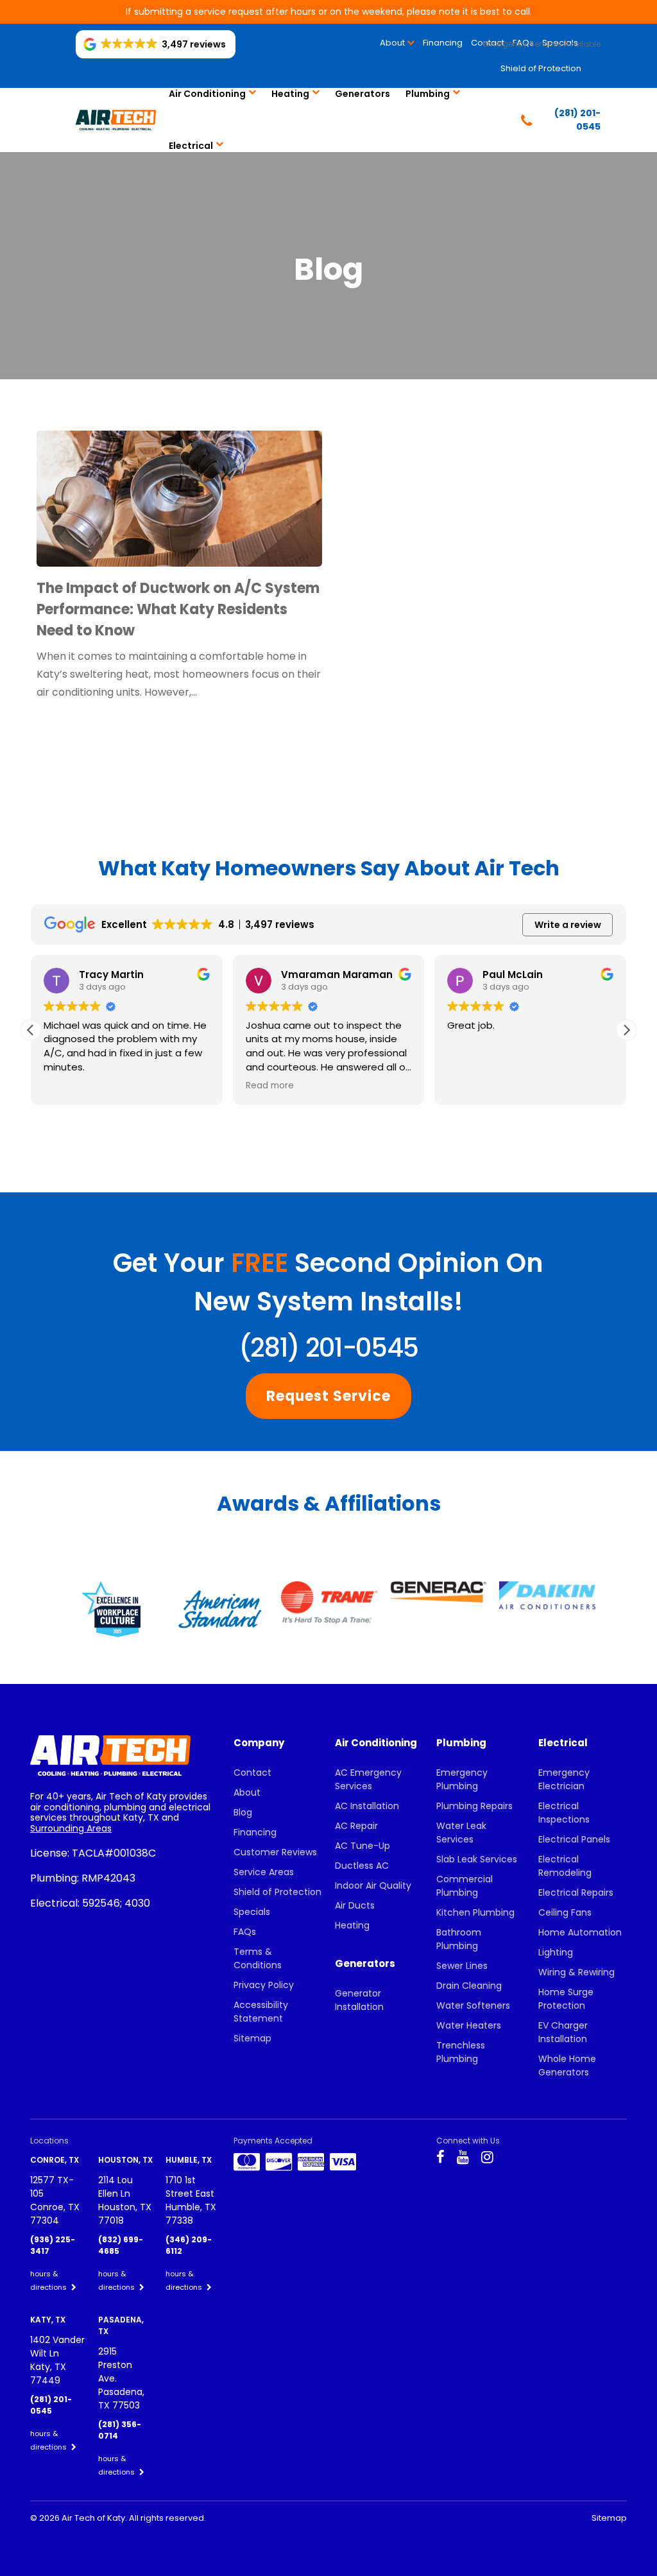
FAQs (245, 1932)
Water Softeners (473, 2005)
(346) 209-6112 (189, 2245)
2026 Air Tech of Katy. (84, 2518)
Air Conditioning (207, 94)
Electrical (191, 146)
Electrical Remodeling (565, 1866)
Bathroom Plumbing (459, 1939)
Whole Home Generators (567, 2065)
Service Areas (264, 1872)
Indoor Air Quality (373, 1885)
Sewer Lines (462, 1966)
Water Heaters (469, 2025)
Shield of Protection (541, 68)
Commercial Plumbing (465, 1886)
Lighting (556, 1952)
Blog (243, 1812)
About (392, 43)
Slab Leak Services (477, 1859)
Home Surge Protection (566, 1999)
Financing (443, 43)
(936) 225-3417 (53, 2245)
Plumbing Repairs (474, 1806)
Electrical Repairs (576, 1893)
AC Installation (367, 1806)
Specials (252, 1912)
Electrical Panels (574, 1839)
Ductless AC (362, 1866)
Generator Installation (359, 2000)
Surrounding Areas (71, 1828)
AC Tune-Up (363, 1846)
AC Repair (356, 1826)
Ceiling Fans (565, 1912)
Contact (252, 1773)
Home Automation (580, 1932)
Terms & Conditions (258, 1958)
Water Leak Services (461, 1833)
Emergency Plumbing (462, 1779)
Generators (363, 94)
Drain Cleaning (469, 1986)
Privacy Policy (264, 1985)
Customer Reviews (275, 1852)
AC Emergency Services (368, 1779)
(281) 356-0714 (120, 2430)
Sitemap (252, 2038)
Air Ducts (355, 1905)
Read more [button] (270, 1086)
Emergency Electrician (564, 1779)
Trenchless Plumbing (461, 2052)
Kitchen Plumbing (475, 1912)
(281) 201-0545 (328, 1348)
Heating (290, 94)
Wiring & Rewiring (576, 1972)
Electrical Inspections (564, 1813)
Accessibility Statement (261, 2012)
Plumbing (428, 94)
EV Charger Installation (563, 2032)
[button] (626, 1030)
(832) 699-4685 (121, 2245)
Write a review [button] (568, 925)
